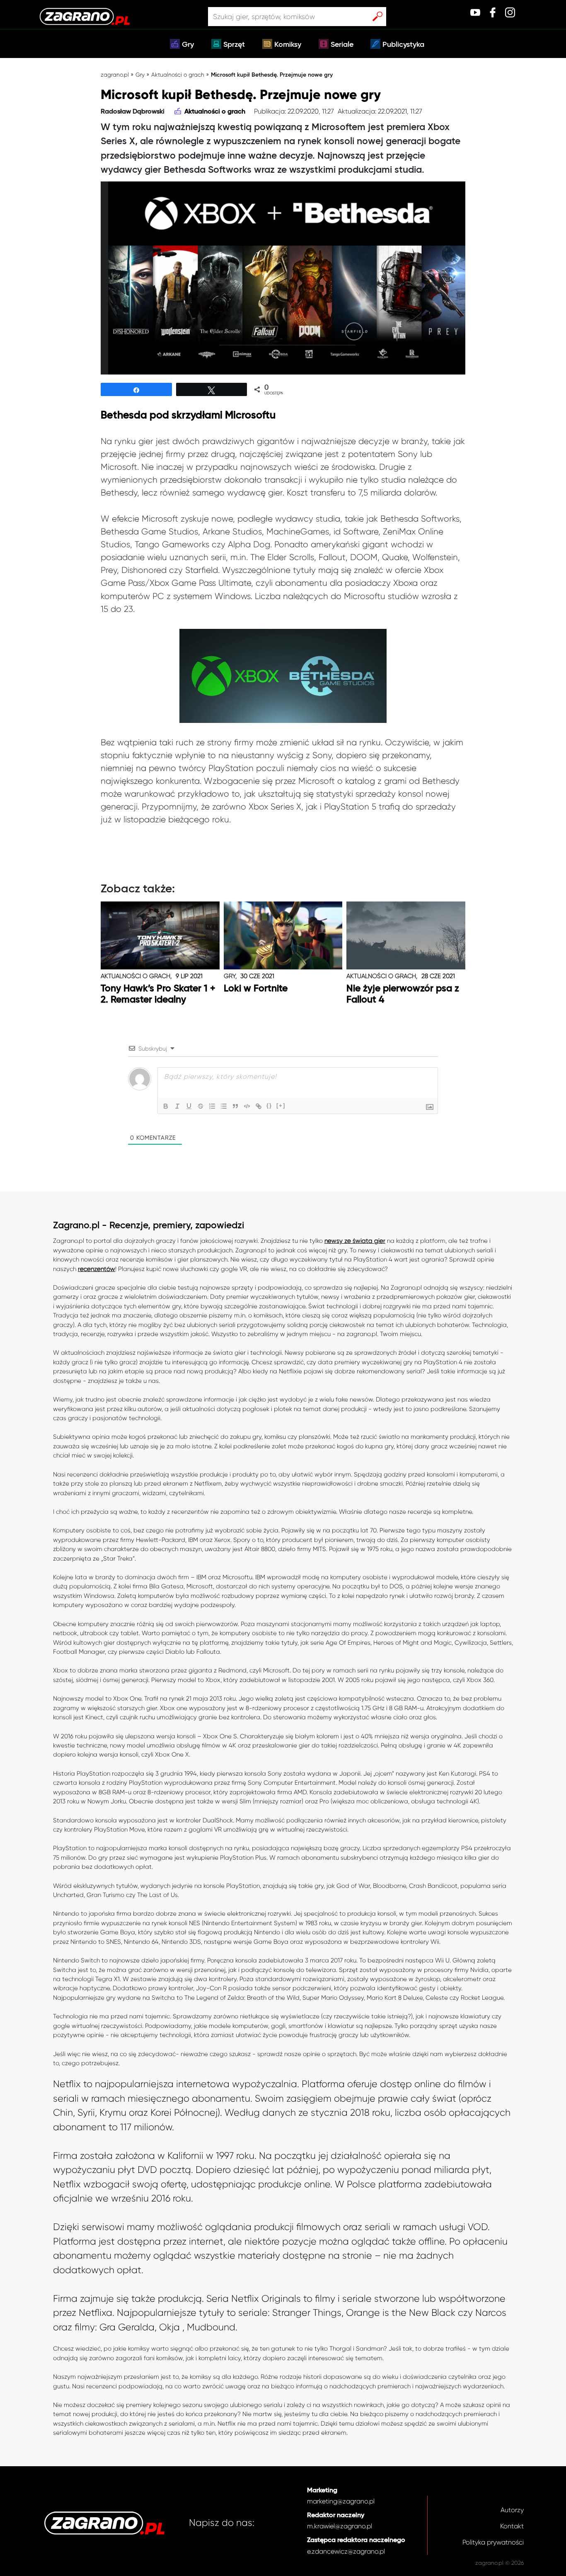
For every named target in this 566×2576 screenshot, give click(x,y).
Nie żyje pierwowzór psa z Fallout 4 (403, 994)
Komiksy (288, 45)
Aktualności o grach (178, 75)
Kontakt (512, 2526)
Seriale (342, 45)
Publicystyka (403, 45)
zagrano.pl (115, 75)
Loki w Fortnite (256, 989)
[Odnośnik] (259, 1106)
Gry (188, 45)
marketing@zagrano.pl (341, 2501)
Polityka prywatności (493, 2542)
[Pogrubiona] (166, 1106)
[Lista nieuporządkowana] (224, 1106)
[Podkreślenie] (189, 1106)
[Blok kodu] (247, 1106)
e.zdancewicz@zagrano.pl (346, 2551)
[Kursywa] (177, 1106)
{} (269, 1106)
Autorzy (512, 2510)
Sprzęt (234, 45)
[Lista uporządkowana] (212, 1106)
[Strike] (201, 1106)
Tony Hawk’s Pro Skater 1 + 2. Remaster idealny (158, 994)
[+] (281, 1106)
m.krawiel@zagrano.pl (340, 2526)
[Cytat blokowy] (235, 1106)
